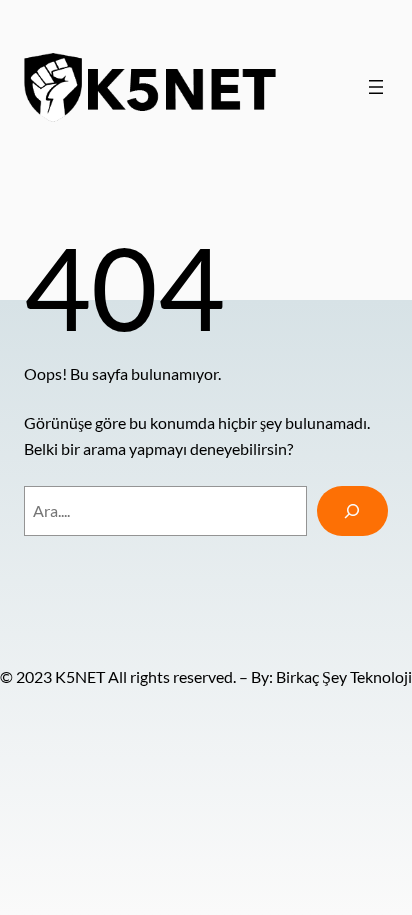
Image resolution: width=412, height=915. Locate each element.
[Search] (352, 511)
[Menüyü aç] (376, 87)
